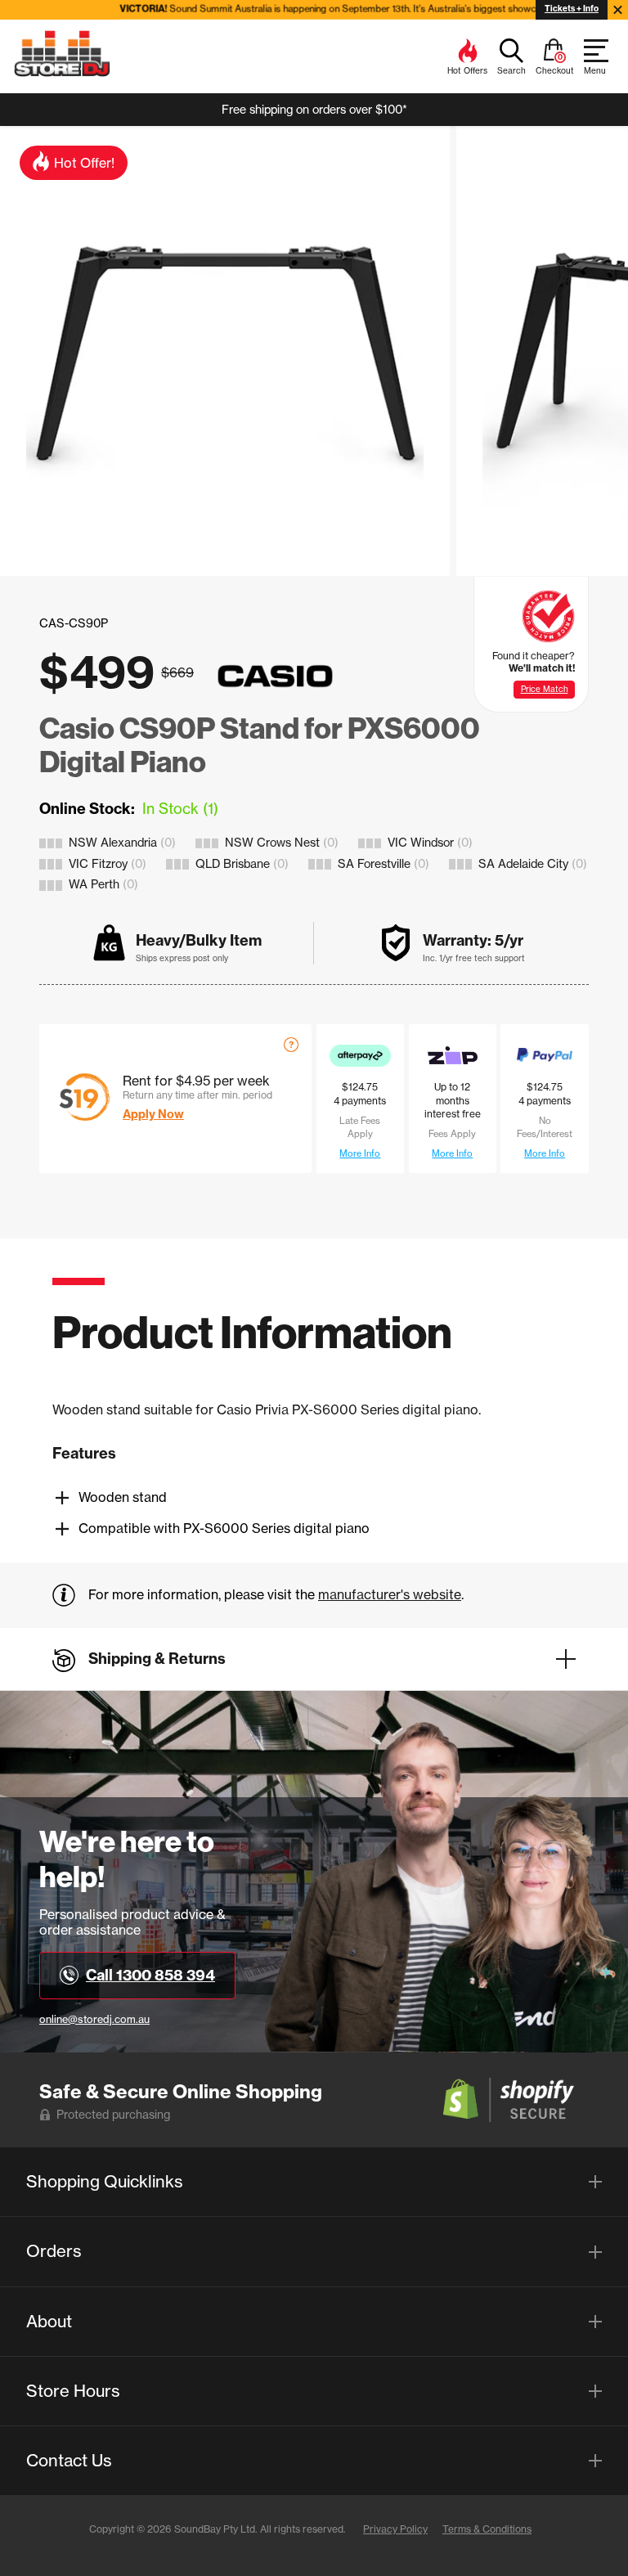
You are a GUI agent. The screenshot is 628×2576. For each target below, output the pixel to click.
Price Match (545, 689)
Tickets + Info (572, 9)
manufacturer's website (390, 1594)
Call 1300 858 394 (150, 1975)
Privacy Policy (395, 2529)
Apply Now (153, 1114)
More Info (360, 1153)
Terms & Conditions (487, 2529)
